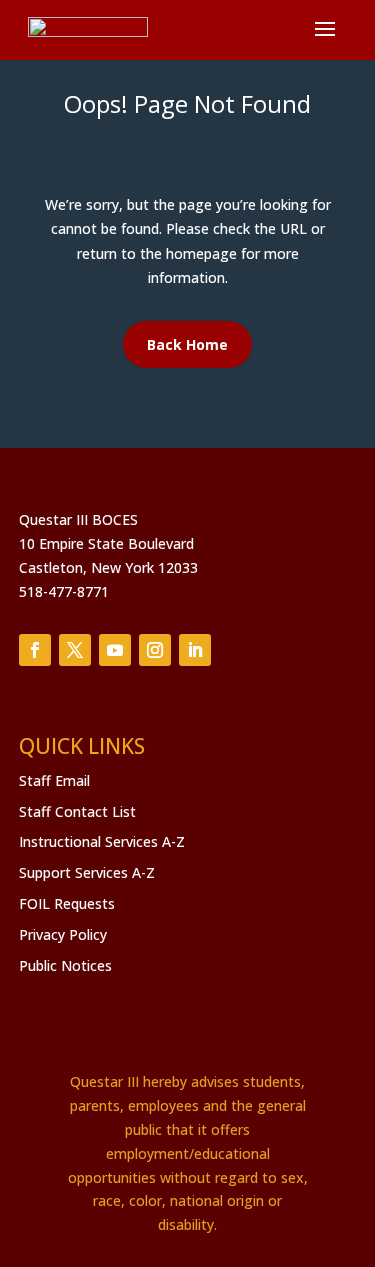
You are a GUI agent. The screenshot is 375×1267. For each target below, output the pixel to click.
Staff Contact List (77, 811)
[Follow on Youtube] (115, 650)
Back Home (187, 344)
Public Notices (65, 965)
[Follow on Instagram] (155, 650)
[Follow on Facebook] (35, 650)
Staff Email (54, 780)
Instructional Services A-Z (102, 841)
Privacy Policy (63, 934)
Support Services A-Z (87, 872)
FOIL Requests (67, 903)
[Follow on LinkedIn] (195, 650)
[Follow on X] (75, 650)
